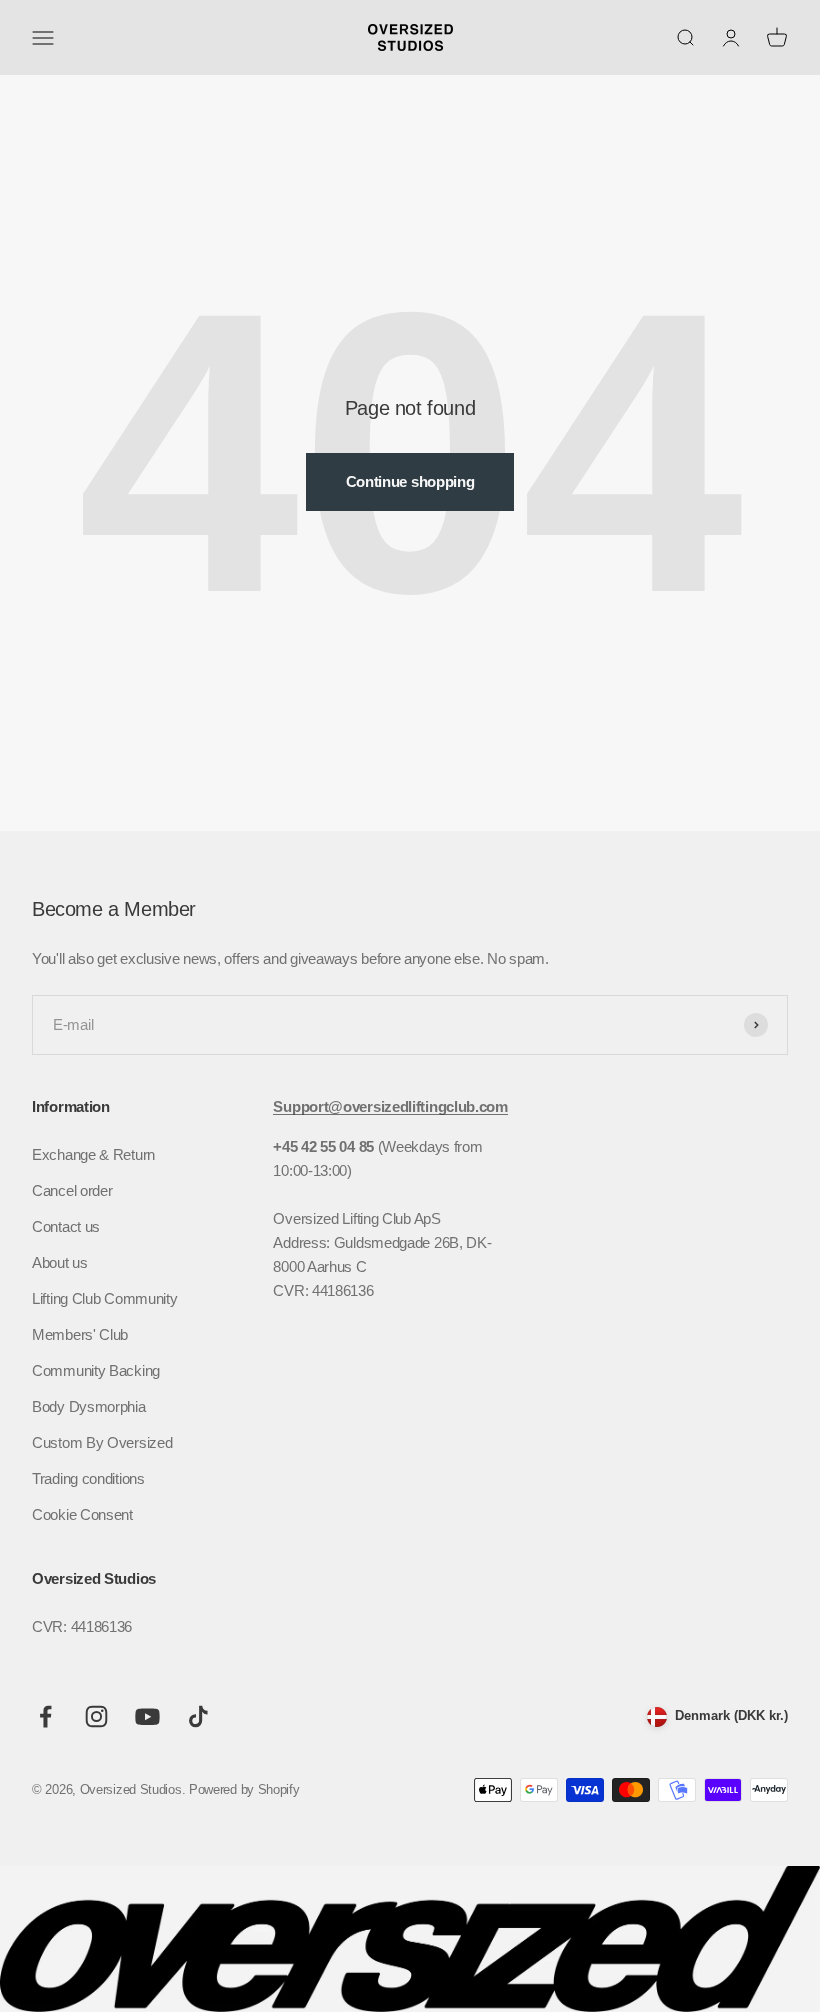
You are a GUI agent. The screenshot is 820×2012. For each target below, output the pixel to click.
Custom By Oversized (102, 1442)
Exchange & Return (93, 1154)
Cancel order (72, 1190)
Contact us (66, 1226)
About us (60, 1262)
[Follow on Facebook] (45, 1716)
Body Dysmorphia (89, 1406)
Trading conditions (88, 1478)
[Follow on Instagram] (96, 1716)
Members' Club (80, 1334)
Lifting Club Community (104, 1298)
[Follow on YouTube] (147, 1716)
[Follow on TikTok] (198, 1716)
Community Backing (96, 1370)
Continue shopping (410, 481)
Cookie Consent (82, 1514)
